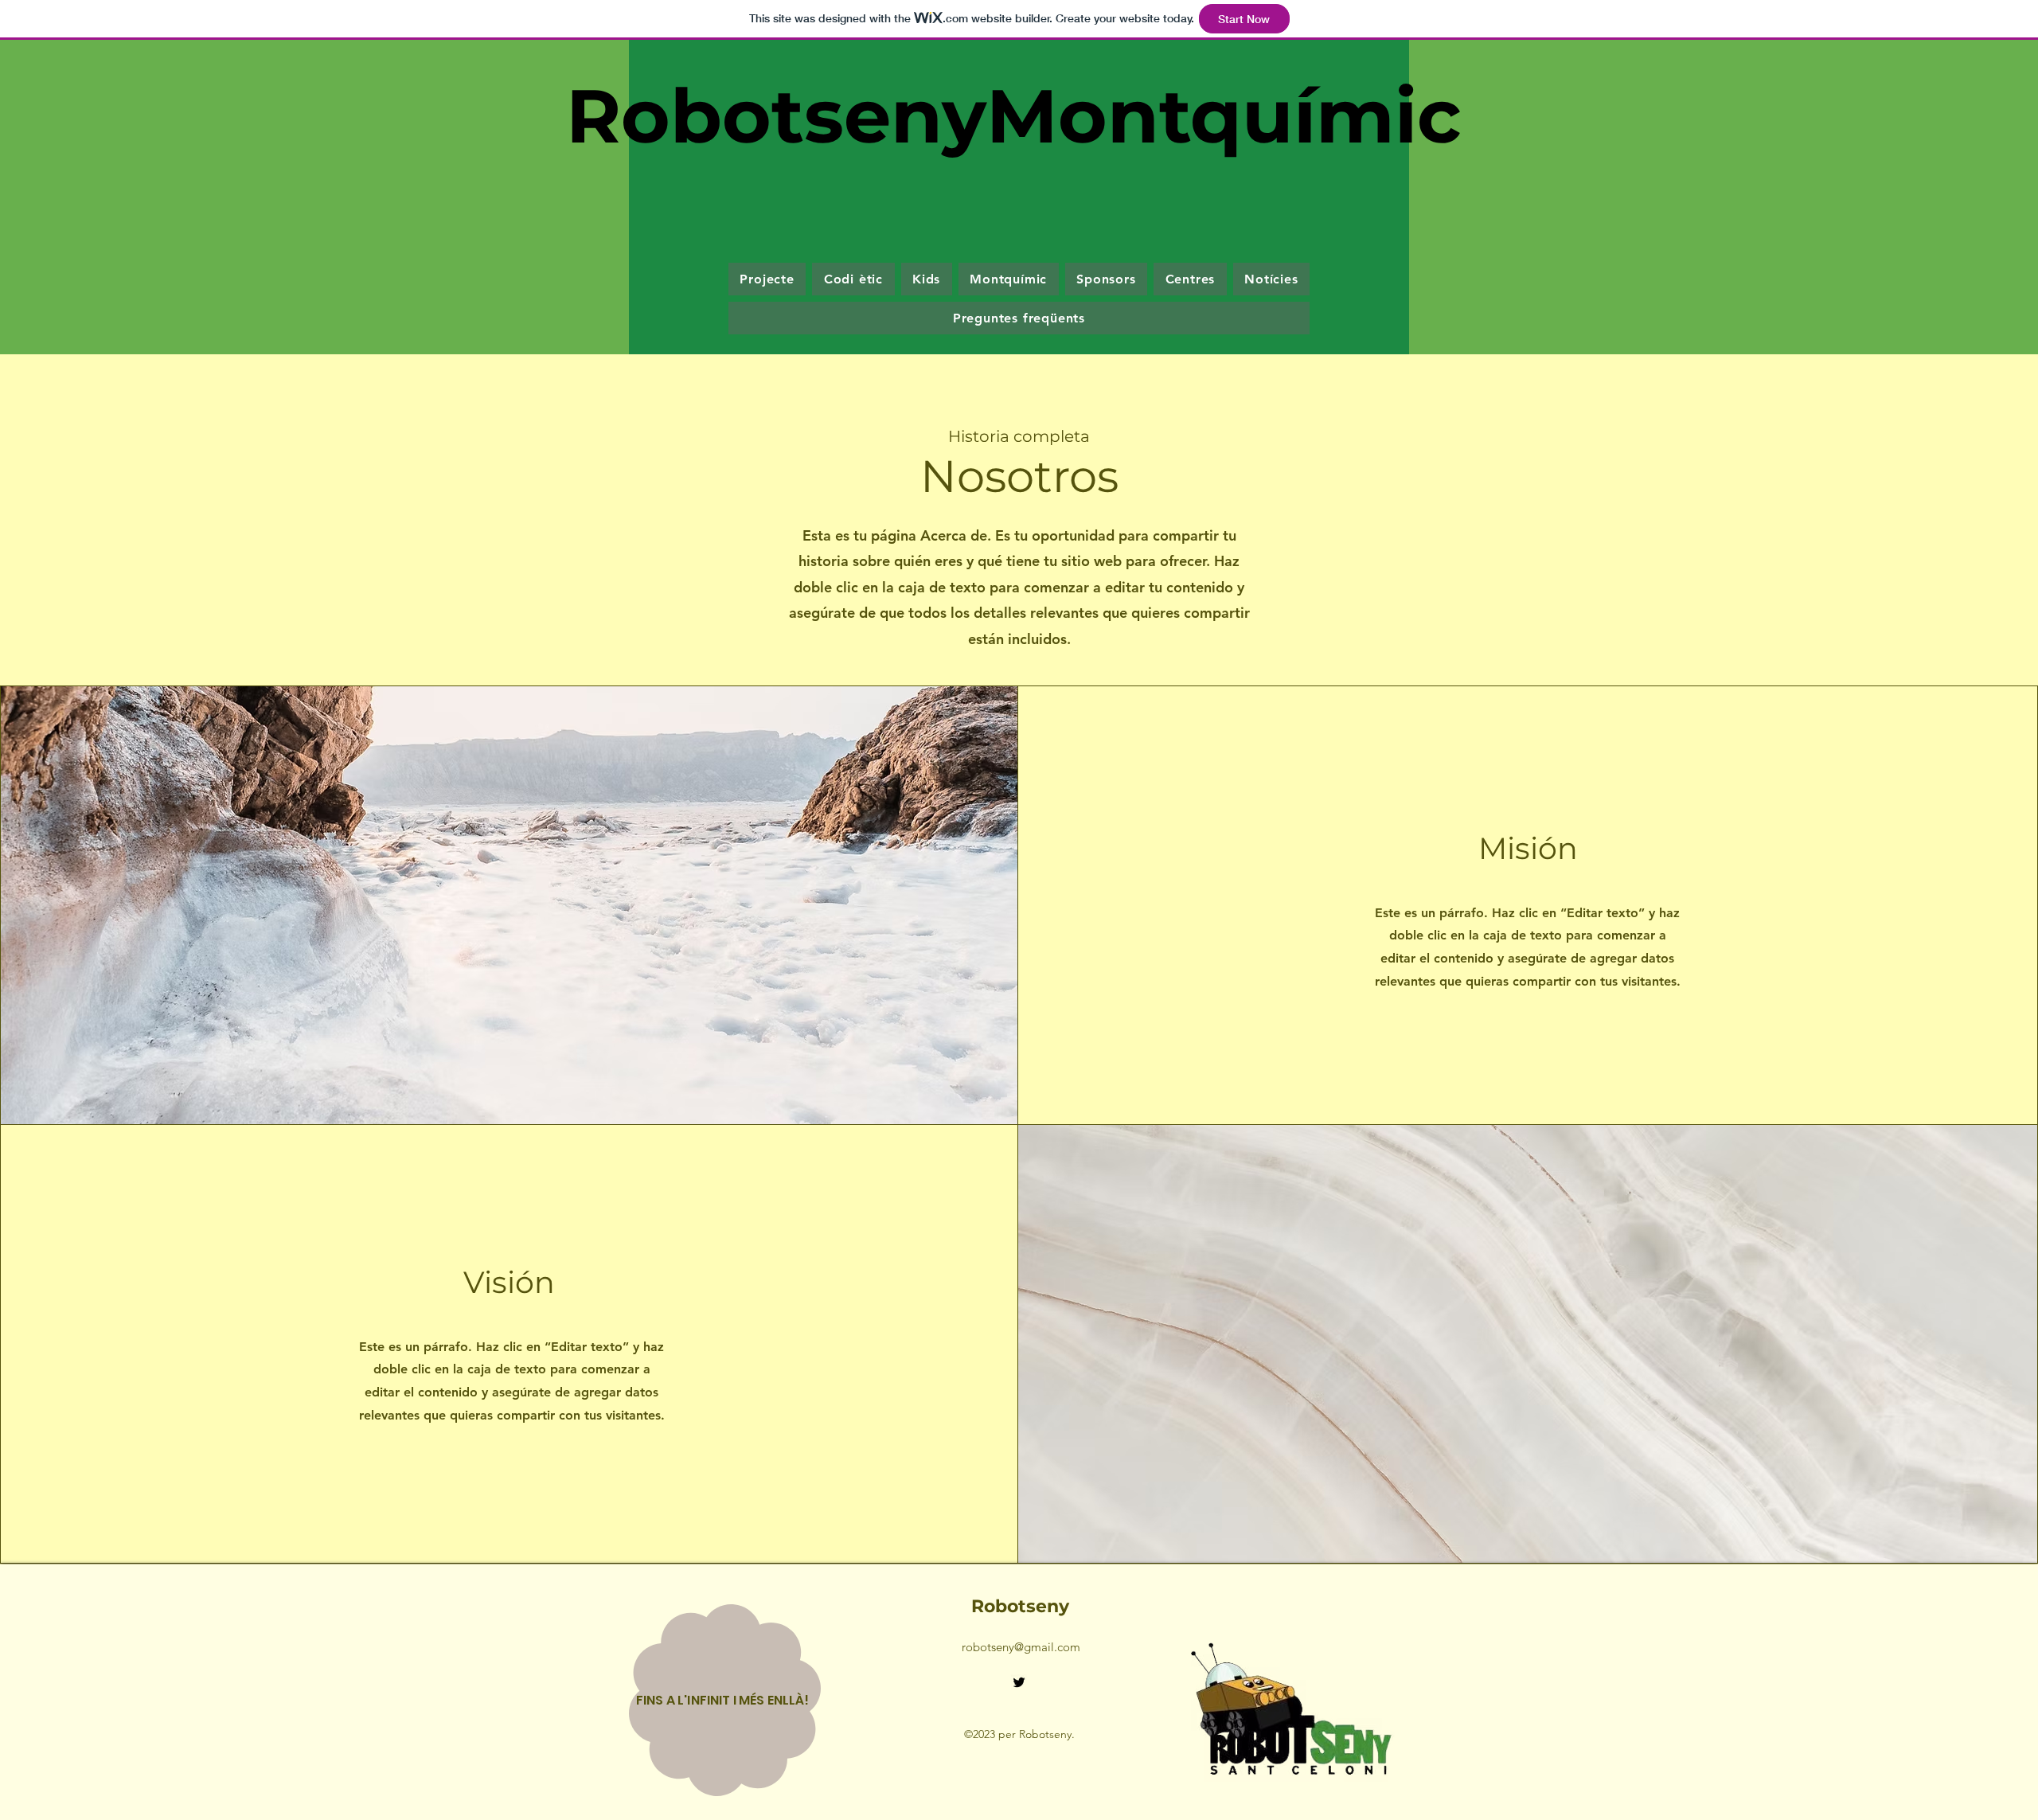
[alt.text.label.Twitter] (1019, 1682)
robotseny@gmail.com (1021, 1647)
